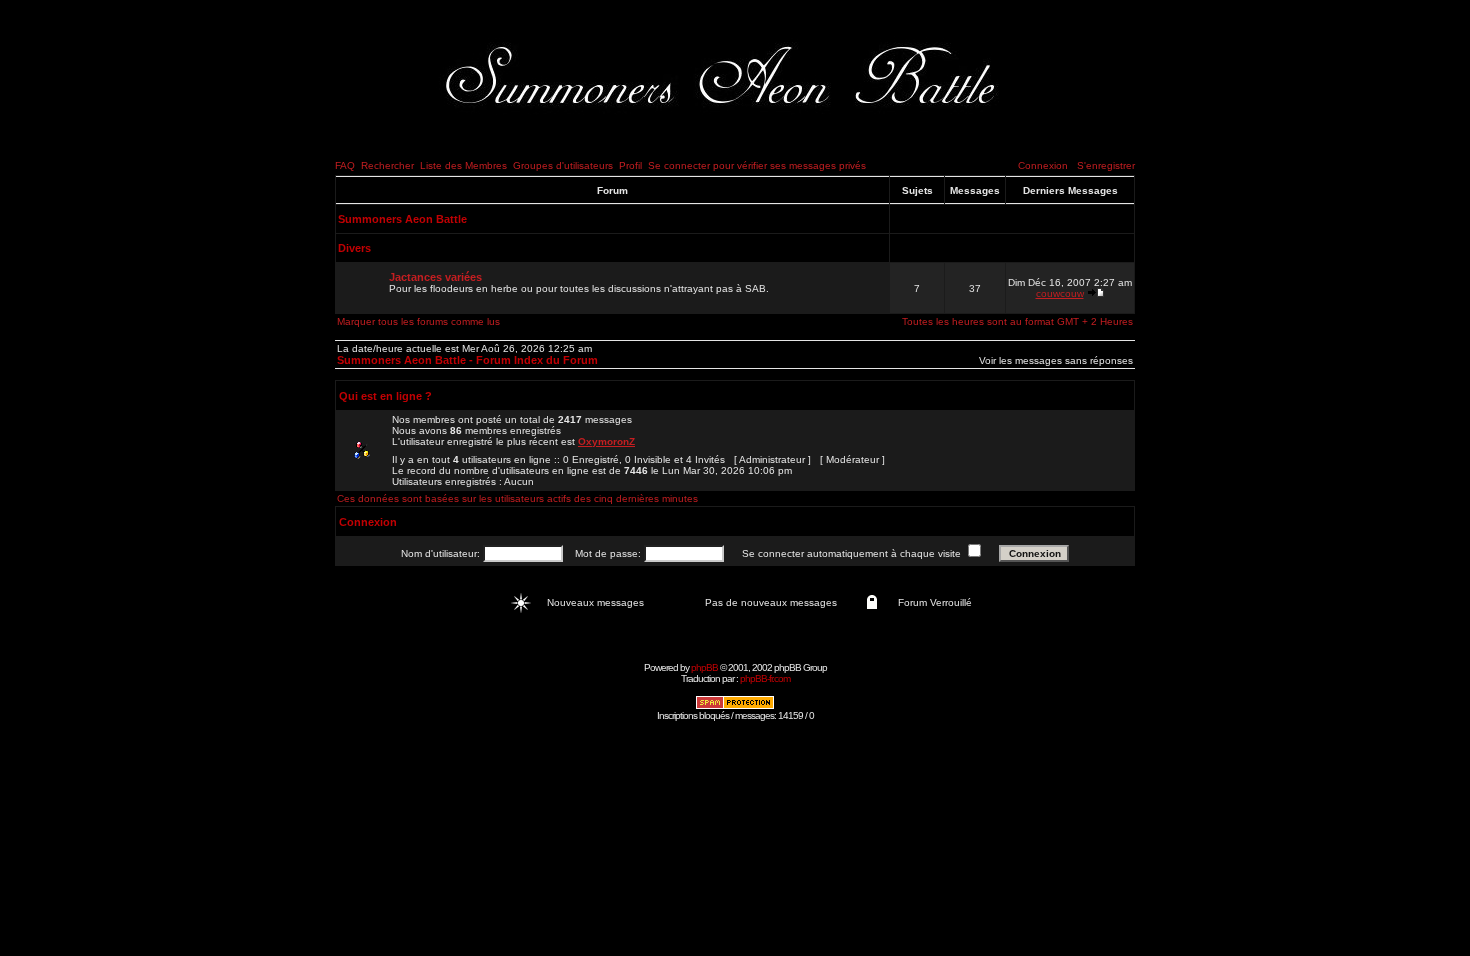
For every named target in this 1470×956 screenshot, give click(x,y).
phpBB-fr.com (765, 678)
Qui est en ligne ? (385, 396)
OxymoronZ (606, 441)
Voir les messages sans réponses (1056, 360)
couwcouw (1060, 293)
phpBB (704, 667)
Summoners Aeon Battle (402, 219)
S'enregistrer (1106, 165)
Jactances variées (435, 277)
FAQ (345, 165)
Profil (630, 165)
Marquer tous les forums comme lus (418, 321)
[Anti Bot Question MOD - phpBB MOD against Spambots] (735, 706)
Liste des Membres (463, 165)
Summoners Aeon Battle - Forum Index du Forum (467, 360)
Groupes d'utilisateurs (563, 165)
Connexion (1043, 165)
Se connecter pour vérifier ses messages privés (757, 165)
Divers (354, 248)
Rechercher (387, 165)
